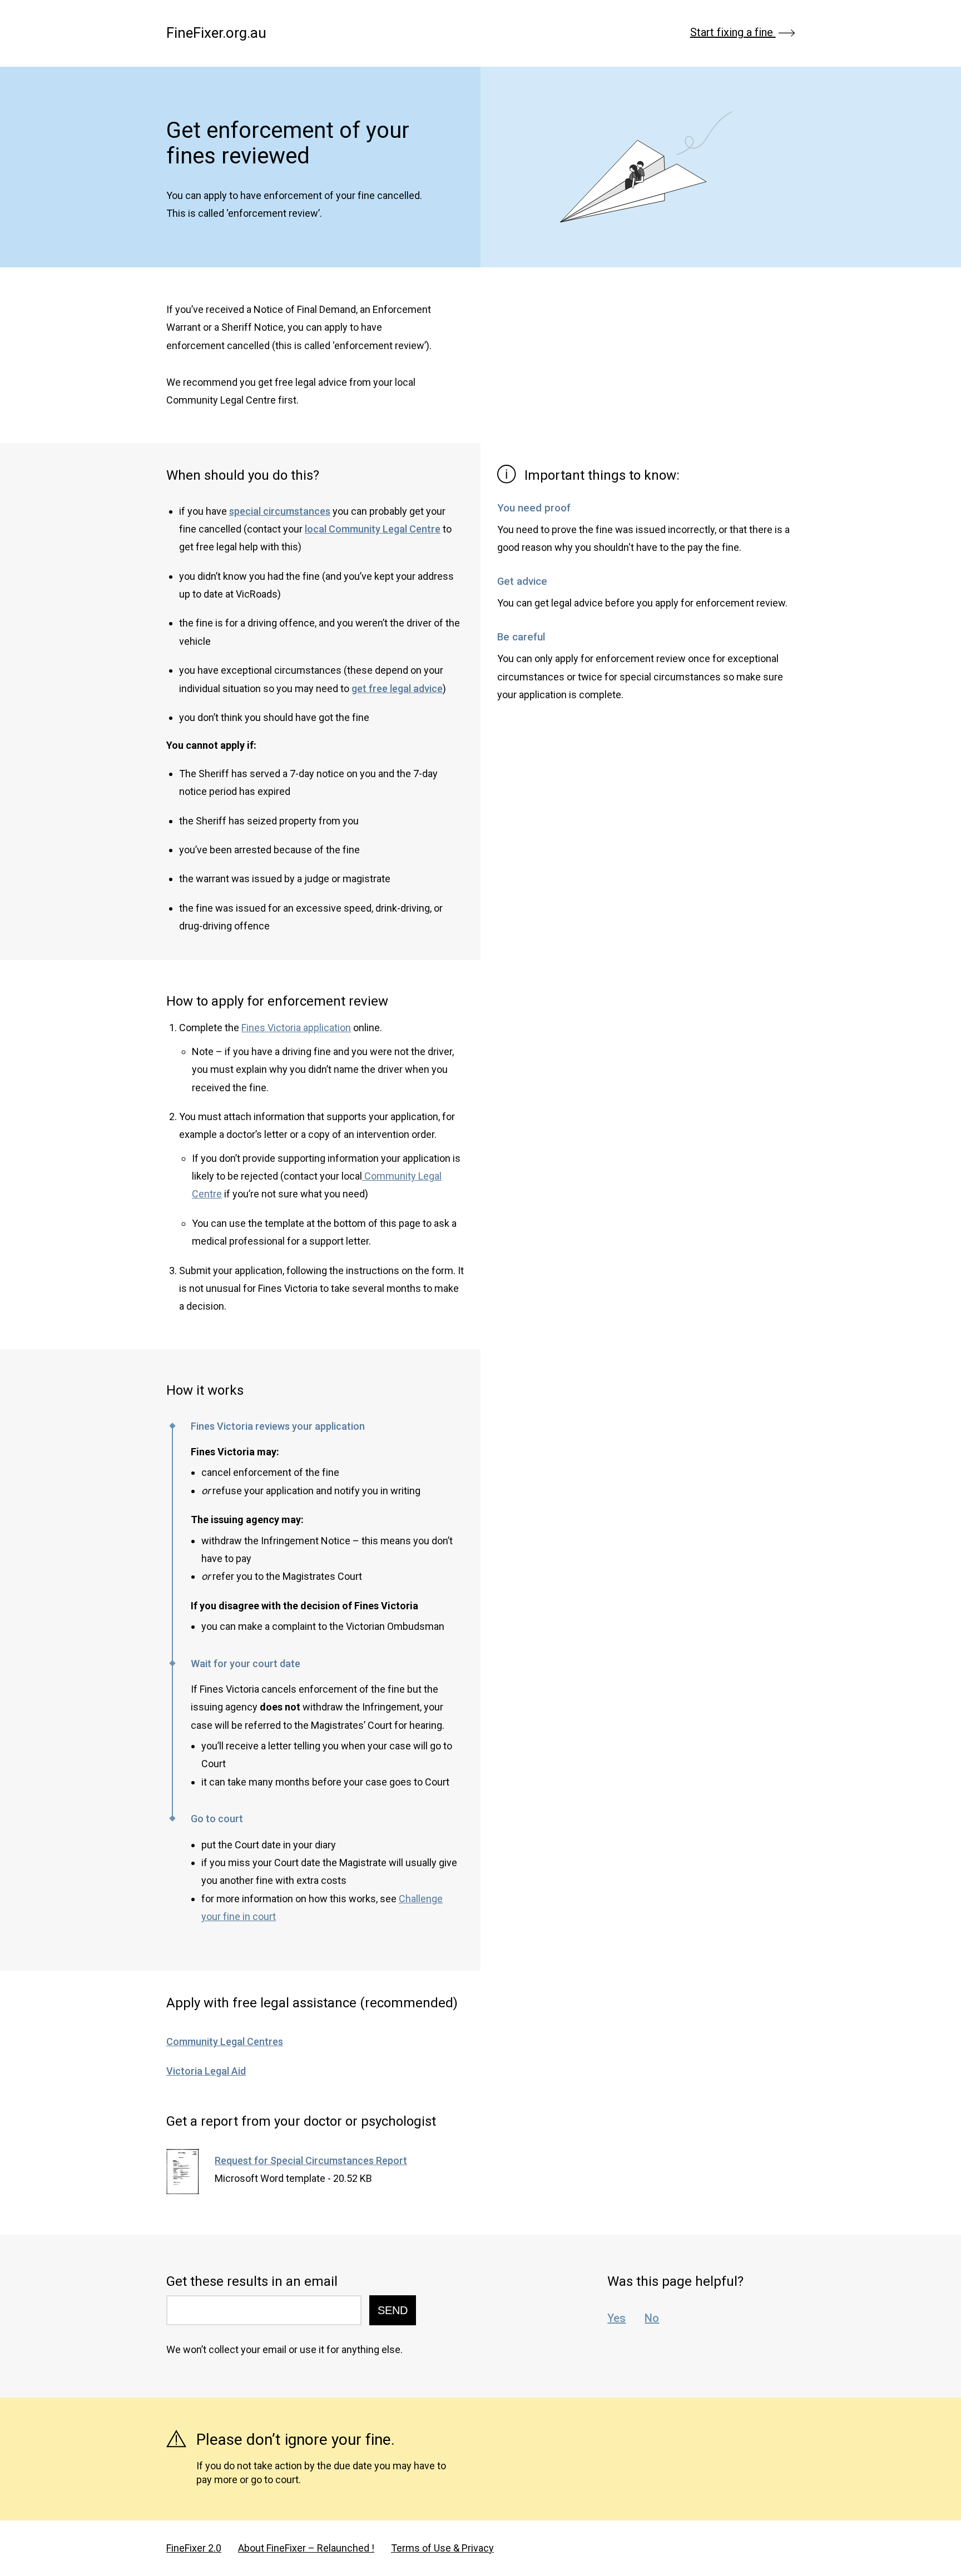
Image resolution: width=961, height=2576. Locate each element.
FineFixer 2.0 (194, 2548)
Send (393, 2310)
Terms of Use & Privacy (442, 2548)
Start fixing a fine (733, 33)
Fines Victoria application (296, 1028)
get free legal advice (397, 688)
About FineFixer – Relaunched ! (306, 2548)
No (652, 2318)
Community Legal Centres (225, 2042)
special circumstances (280, 511)
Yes (616, 2318)
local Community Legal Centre (373, 529)
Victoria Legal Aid (206, 2071)
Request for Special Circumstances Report (311, 2160)
